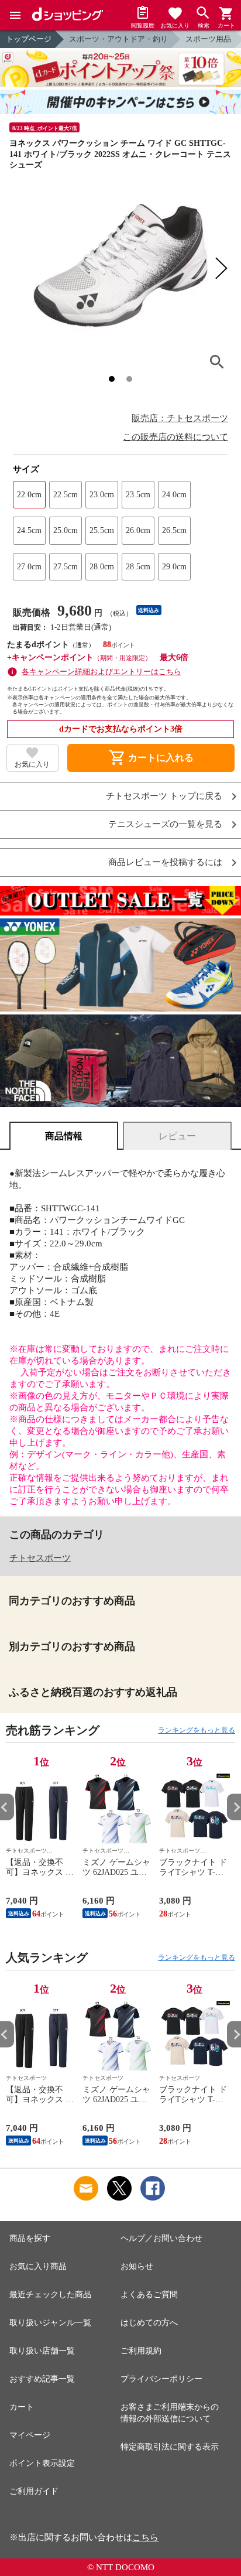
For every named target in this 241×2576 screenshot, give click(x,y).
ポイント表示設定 (42, 2463)
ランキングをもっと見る (197, 1730)
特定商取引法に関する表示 (170, 2447)
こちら (145, 2537)
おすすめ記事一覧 (42, 2379)
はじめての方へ (149, 2323)
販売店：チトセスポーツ (180, 418)
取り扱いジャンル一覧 (50, 2323)
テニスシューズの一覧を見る (165, 824)
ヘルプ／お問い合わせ (161, 2238)
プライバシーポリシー (161, 2379)
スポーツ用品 (208, 39)
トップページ (29, 39)
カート (22, 2407)
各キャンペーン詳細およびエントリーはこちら (101, 672)
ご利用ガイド (34, 2491)
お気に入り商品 (38, 2266)
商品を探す (30, 2238)
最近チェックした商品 (50, 2295)
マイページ (30, 2435)
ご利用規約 (141, 2351)
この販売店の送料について (175, 437)
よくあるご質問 (149, 2295)
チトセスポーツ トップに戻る (164, 796)
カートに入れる (151, 758)
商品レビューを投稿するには (165, 862)
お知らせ (137, 2266)
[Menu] (15, 15)
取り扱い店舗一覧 (42, 2351)
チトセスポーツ (40, 1558)
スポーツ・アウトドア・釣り (118, 39)
